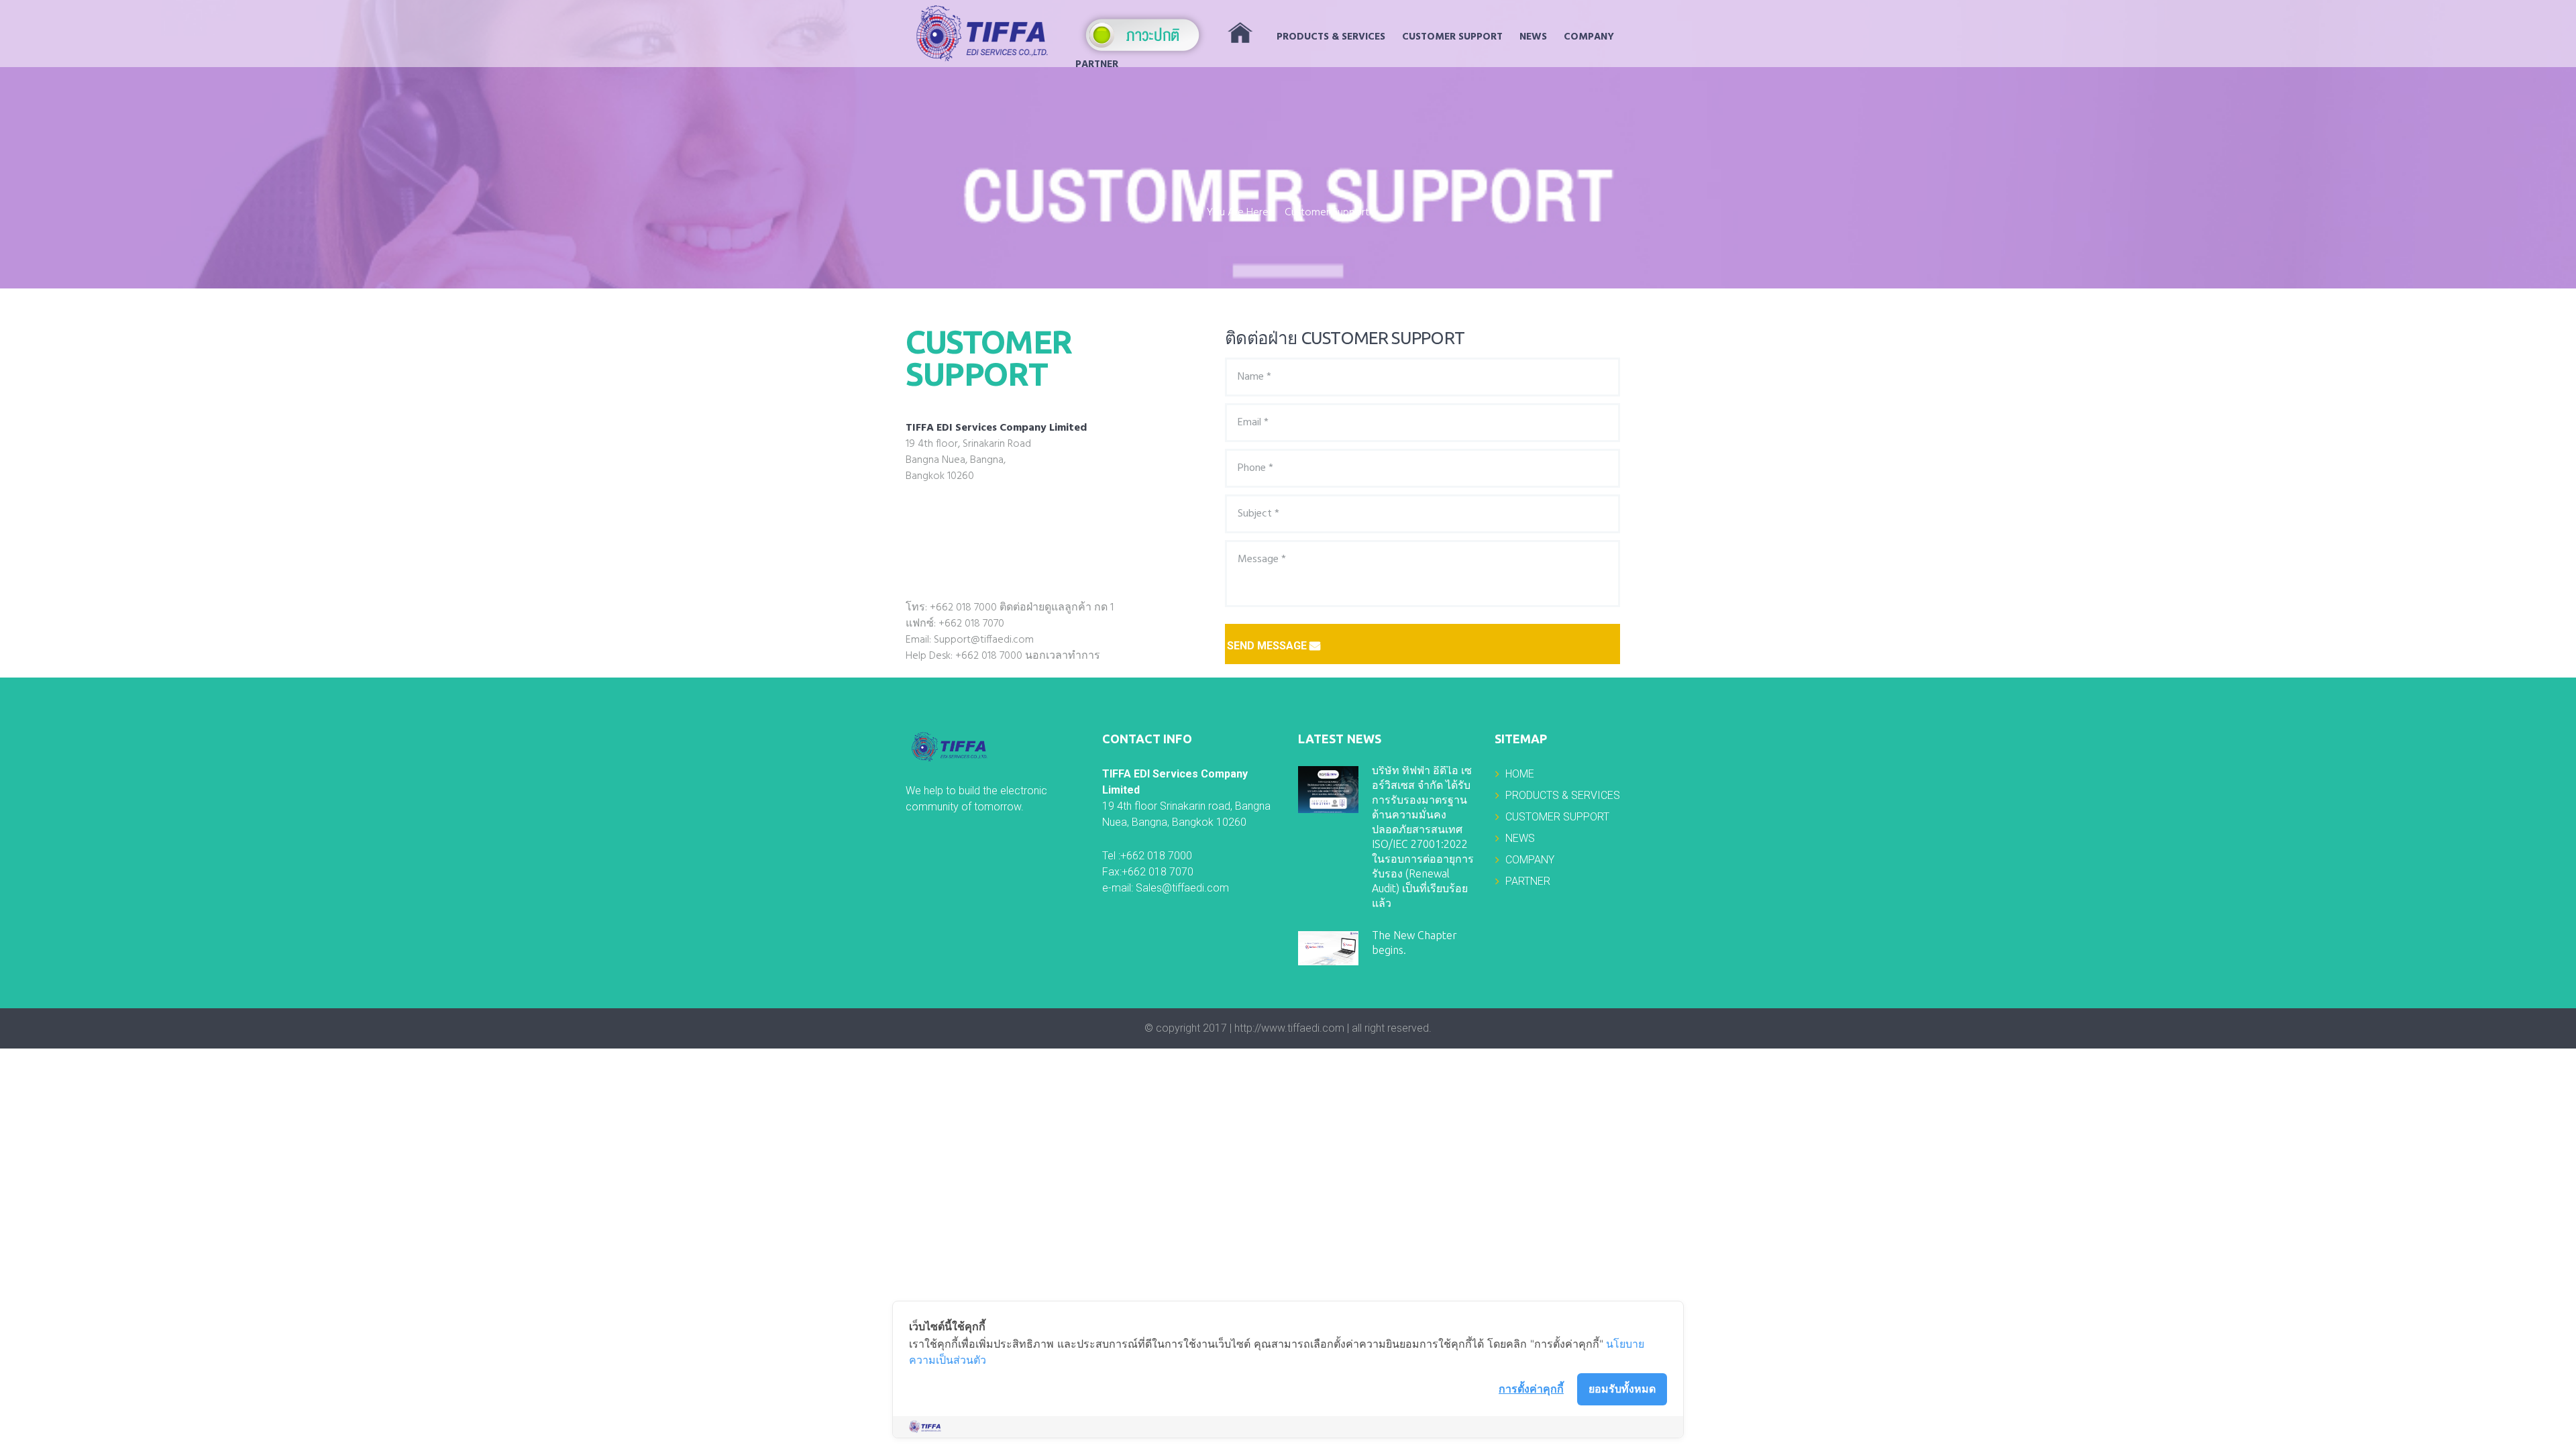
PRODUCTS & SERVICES (1331, 37)
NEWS (1533, 37)
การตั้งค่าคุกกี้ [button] (1531, 1389)
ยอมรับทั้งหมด (1622, 1389)
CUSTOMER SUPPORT (1452, 37)
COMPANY (1589, 37)
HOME (1520, 774)
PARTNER (1097, 64)
